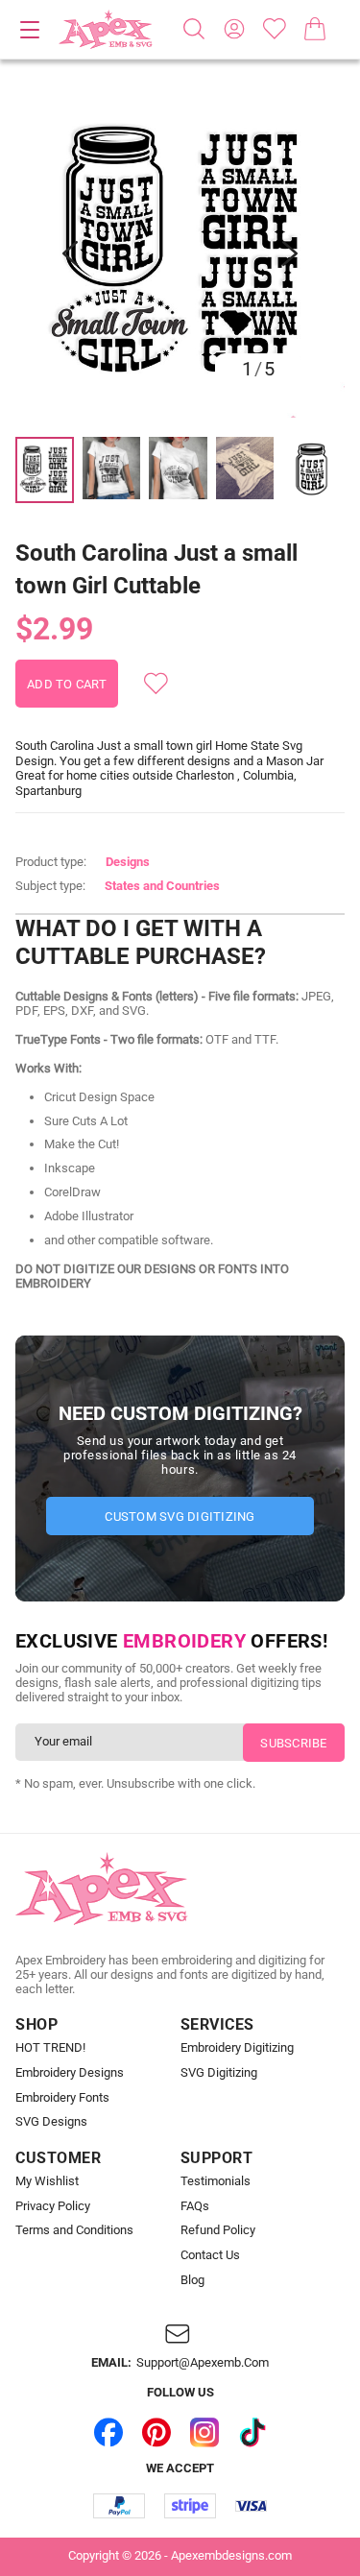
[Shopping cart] (315, 29)
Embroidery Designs (70, 2073)
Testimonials (216, 2181)
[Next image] (290, 253)
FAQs (195, 2206)
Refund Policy (218, 2230)
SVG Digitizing (219, 2073)
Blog (192, 2280)
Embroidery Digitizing (237, 2048)
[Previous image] (70, 253)
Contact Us (210, 2255)
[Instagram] (204, 2432)
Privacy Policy (53, 2206)
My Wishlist (47, 2181)
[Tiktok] (252, 2432)
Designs (128, 862)
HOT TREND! (50, 2048)
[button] (180, 253)
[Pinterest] (156, 2432)
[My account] (234, 29)
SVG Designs (51, 2122)
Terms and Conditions (74, 2230)
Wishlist (275, 29)
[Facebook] (108, 2432)
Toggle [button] (30, 30)
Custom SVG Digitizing (180, 1517)
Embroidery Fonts (62, 2098)
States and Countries (162, 886)
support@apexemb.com (203, 2363)
